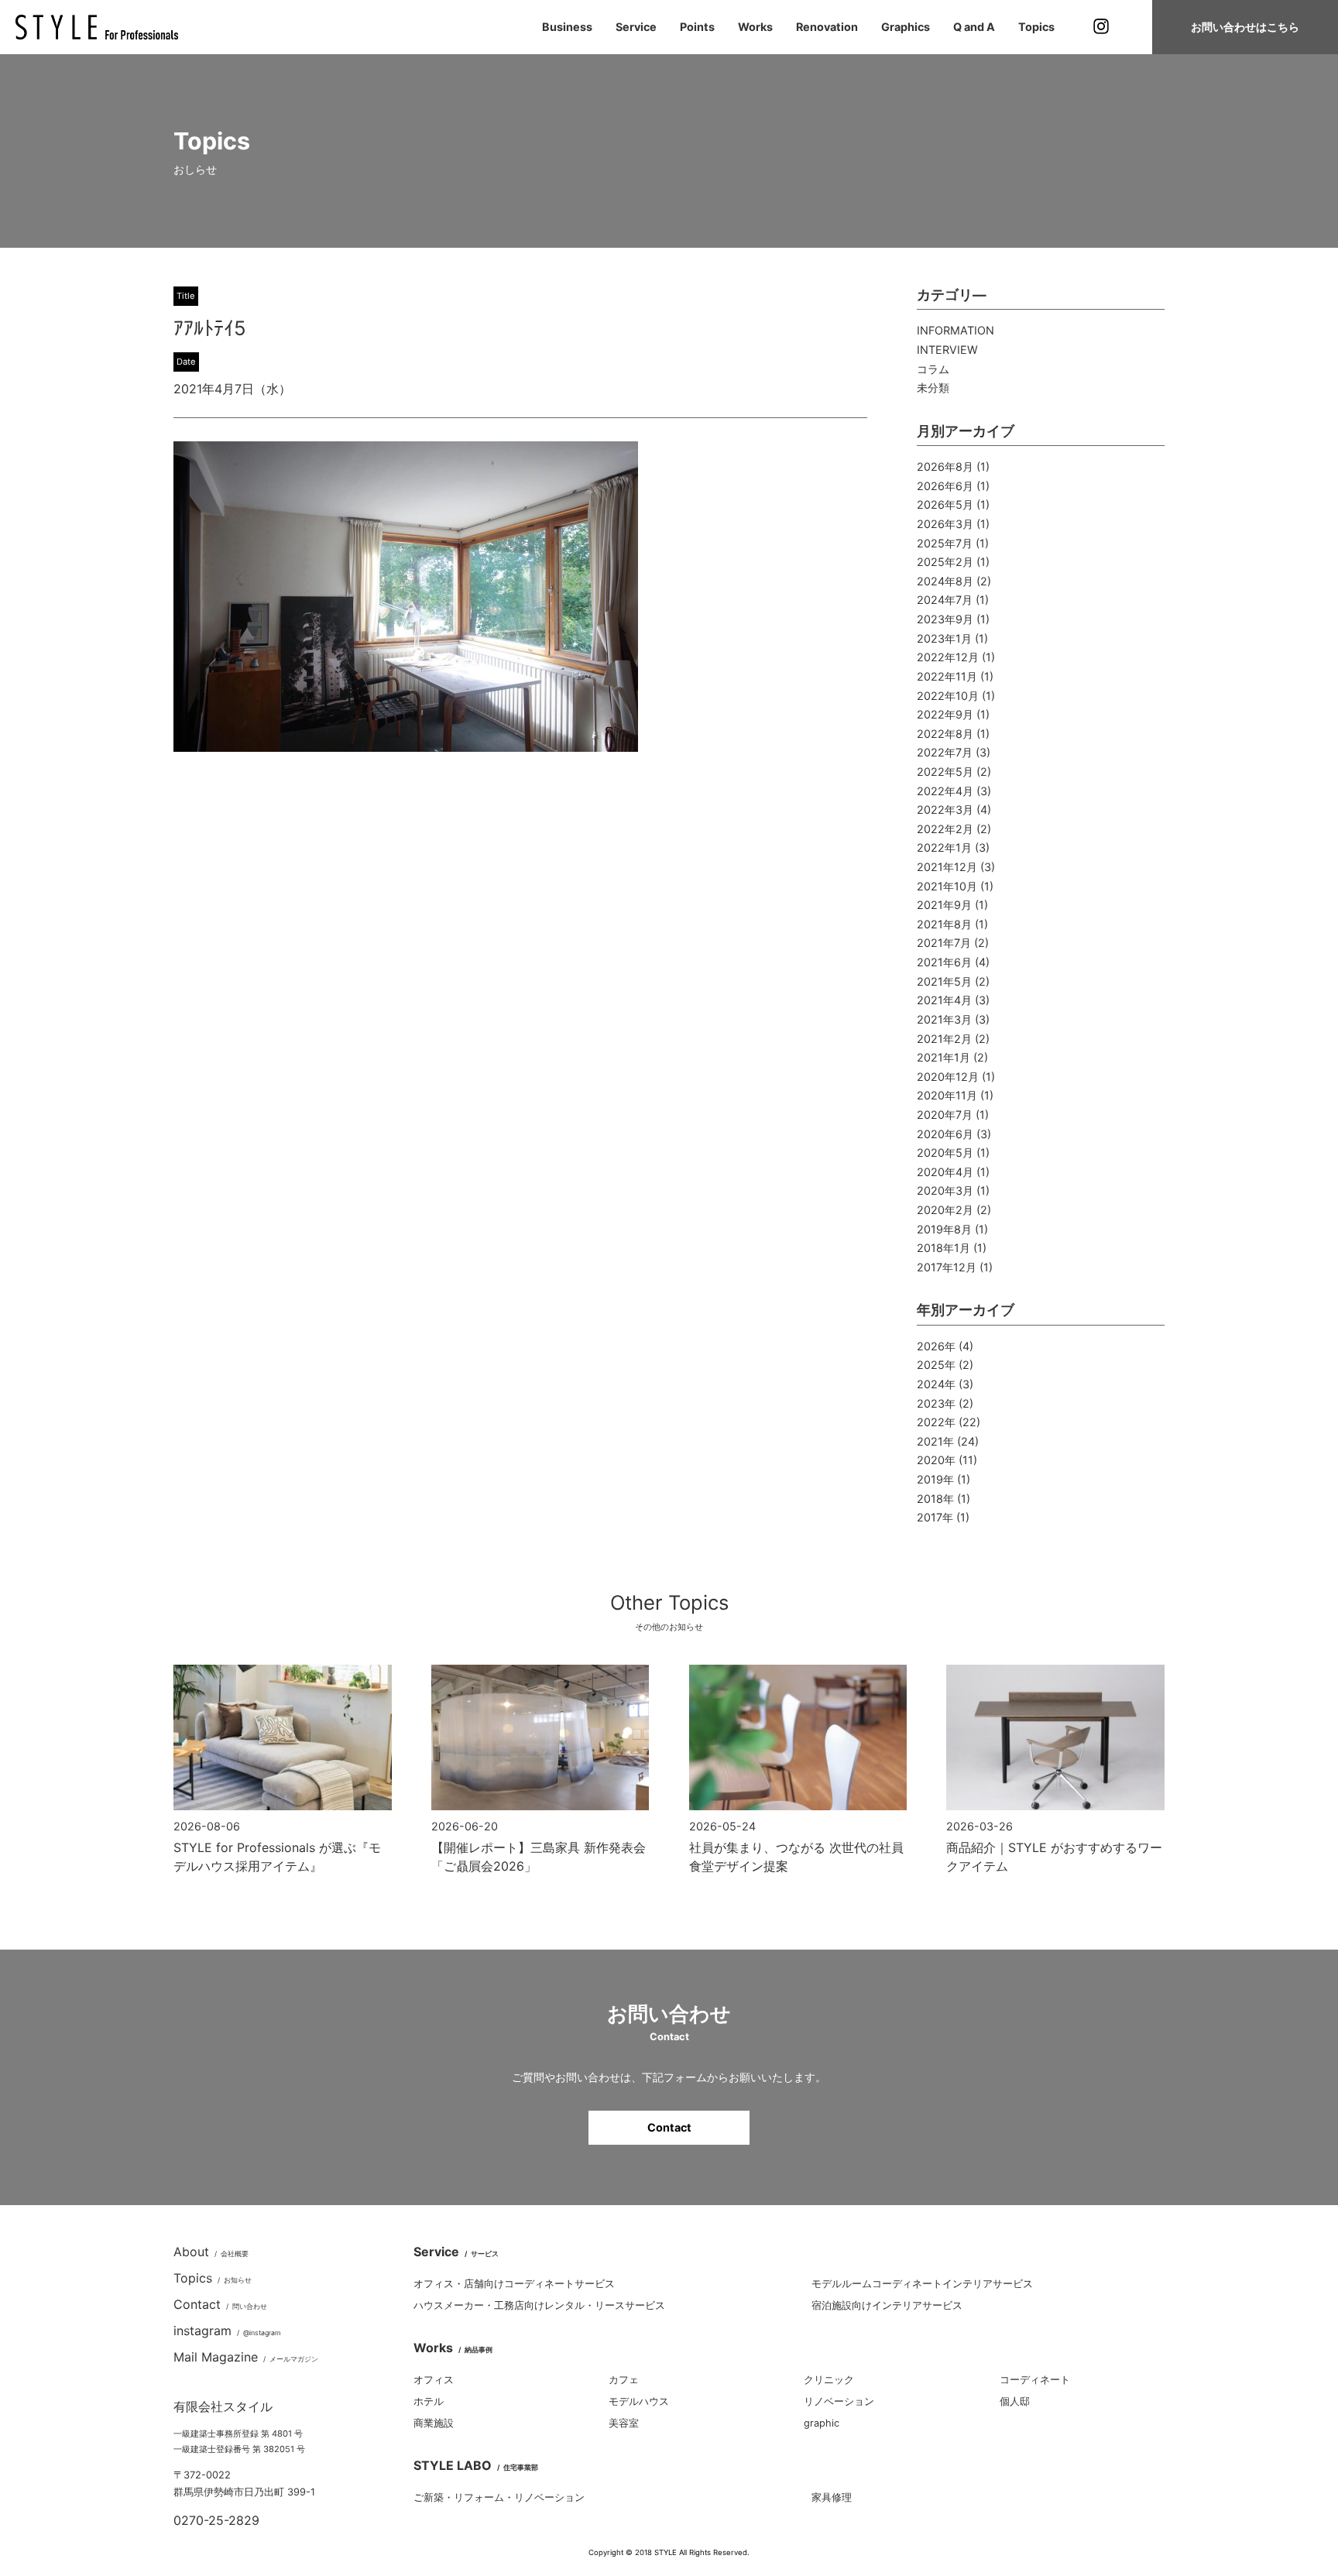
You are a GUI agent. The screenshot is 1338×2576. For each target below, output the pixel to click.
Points (697, 27)
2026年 (936, 1346)
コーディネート (1035, 2380)
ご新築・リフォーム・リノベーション (499, 2497)
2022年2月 (945, 829)
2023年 (936, 1403)
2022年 (936, 1422)
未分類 (933, 388)
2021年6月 (944, 962)
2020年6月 (945, 1134)
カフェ (624, 2380)
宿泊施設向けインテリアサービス (887, 2305)
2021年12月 (947, 867)
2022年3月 (945, 810)
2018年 (935, 1499)
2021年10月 (947, 886)
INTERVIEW (947, 350)
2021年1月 (943, 1057)
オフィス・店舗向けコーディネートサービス (514, 2284)
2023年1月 (944, 638)
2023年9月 (945, 619)
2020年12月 (948, 1077)
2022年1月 (944, 847)
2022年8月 (945, 734)
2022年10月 (948, 696)
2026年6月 (945, 486)
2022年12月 (948, 657)
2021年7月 (944, 943)
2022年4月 (945, 791)
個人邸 (1015, 2401)
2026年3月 (945, 524)
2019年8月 (944, 1229)
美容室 (624, 2423)
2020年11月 (947, 1095)
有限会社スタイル (223, 2406)
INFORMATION (955, 330)
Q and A (974, 27)
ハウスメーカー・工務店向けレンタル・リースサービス (539, 2305)
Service (636, 27)
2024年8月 (945, 581)
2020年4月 (945, 1172)
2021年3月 (944, 1019)
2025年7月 (945, 543)
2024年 (936, 1384)
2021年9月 (944, 905)
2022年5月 (945, 772)
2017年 (935, 1517)
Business (567, 27)
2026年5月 (945, 504)
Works (755, 27)
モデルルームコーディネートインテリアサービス (922, 2284)
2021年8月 (944, 924)
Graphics (906, 27)
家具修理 (832, 2497)
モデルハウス (639, 2401)
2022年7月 (945, 752)
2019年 (935, 1479)
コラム (933, 369)
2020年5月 (945, 1153)
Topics (1036, 27)
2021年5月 (944, 981)
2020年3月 (945, 1190)
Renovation (827, 27)
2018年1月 (943, 1248)
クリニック (829, 2380)
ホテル (429, 2401)
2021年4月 (944, 1000)
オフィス (434, 2380)
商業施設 (434, 2423)
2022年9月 (945, 714)
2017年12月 (947, 1267)
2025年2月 (945, 562)
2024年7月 (945, 600)
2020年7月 (945, 1115)
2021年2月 (944, 1039)
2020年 (936, 1460)
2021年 (935, 1441)
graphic (822, 2423)
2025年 (936, 1365)
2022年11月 (947, 676)
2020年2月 (945, 1210)
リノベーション (839, 2401)
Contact (669, 2127)
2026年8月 (945, 466)
